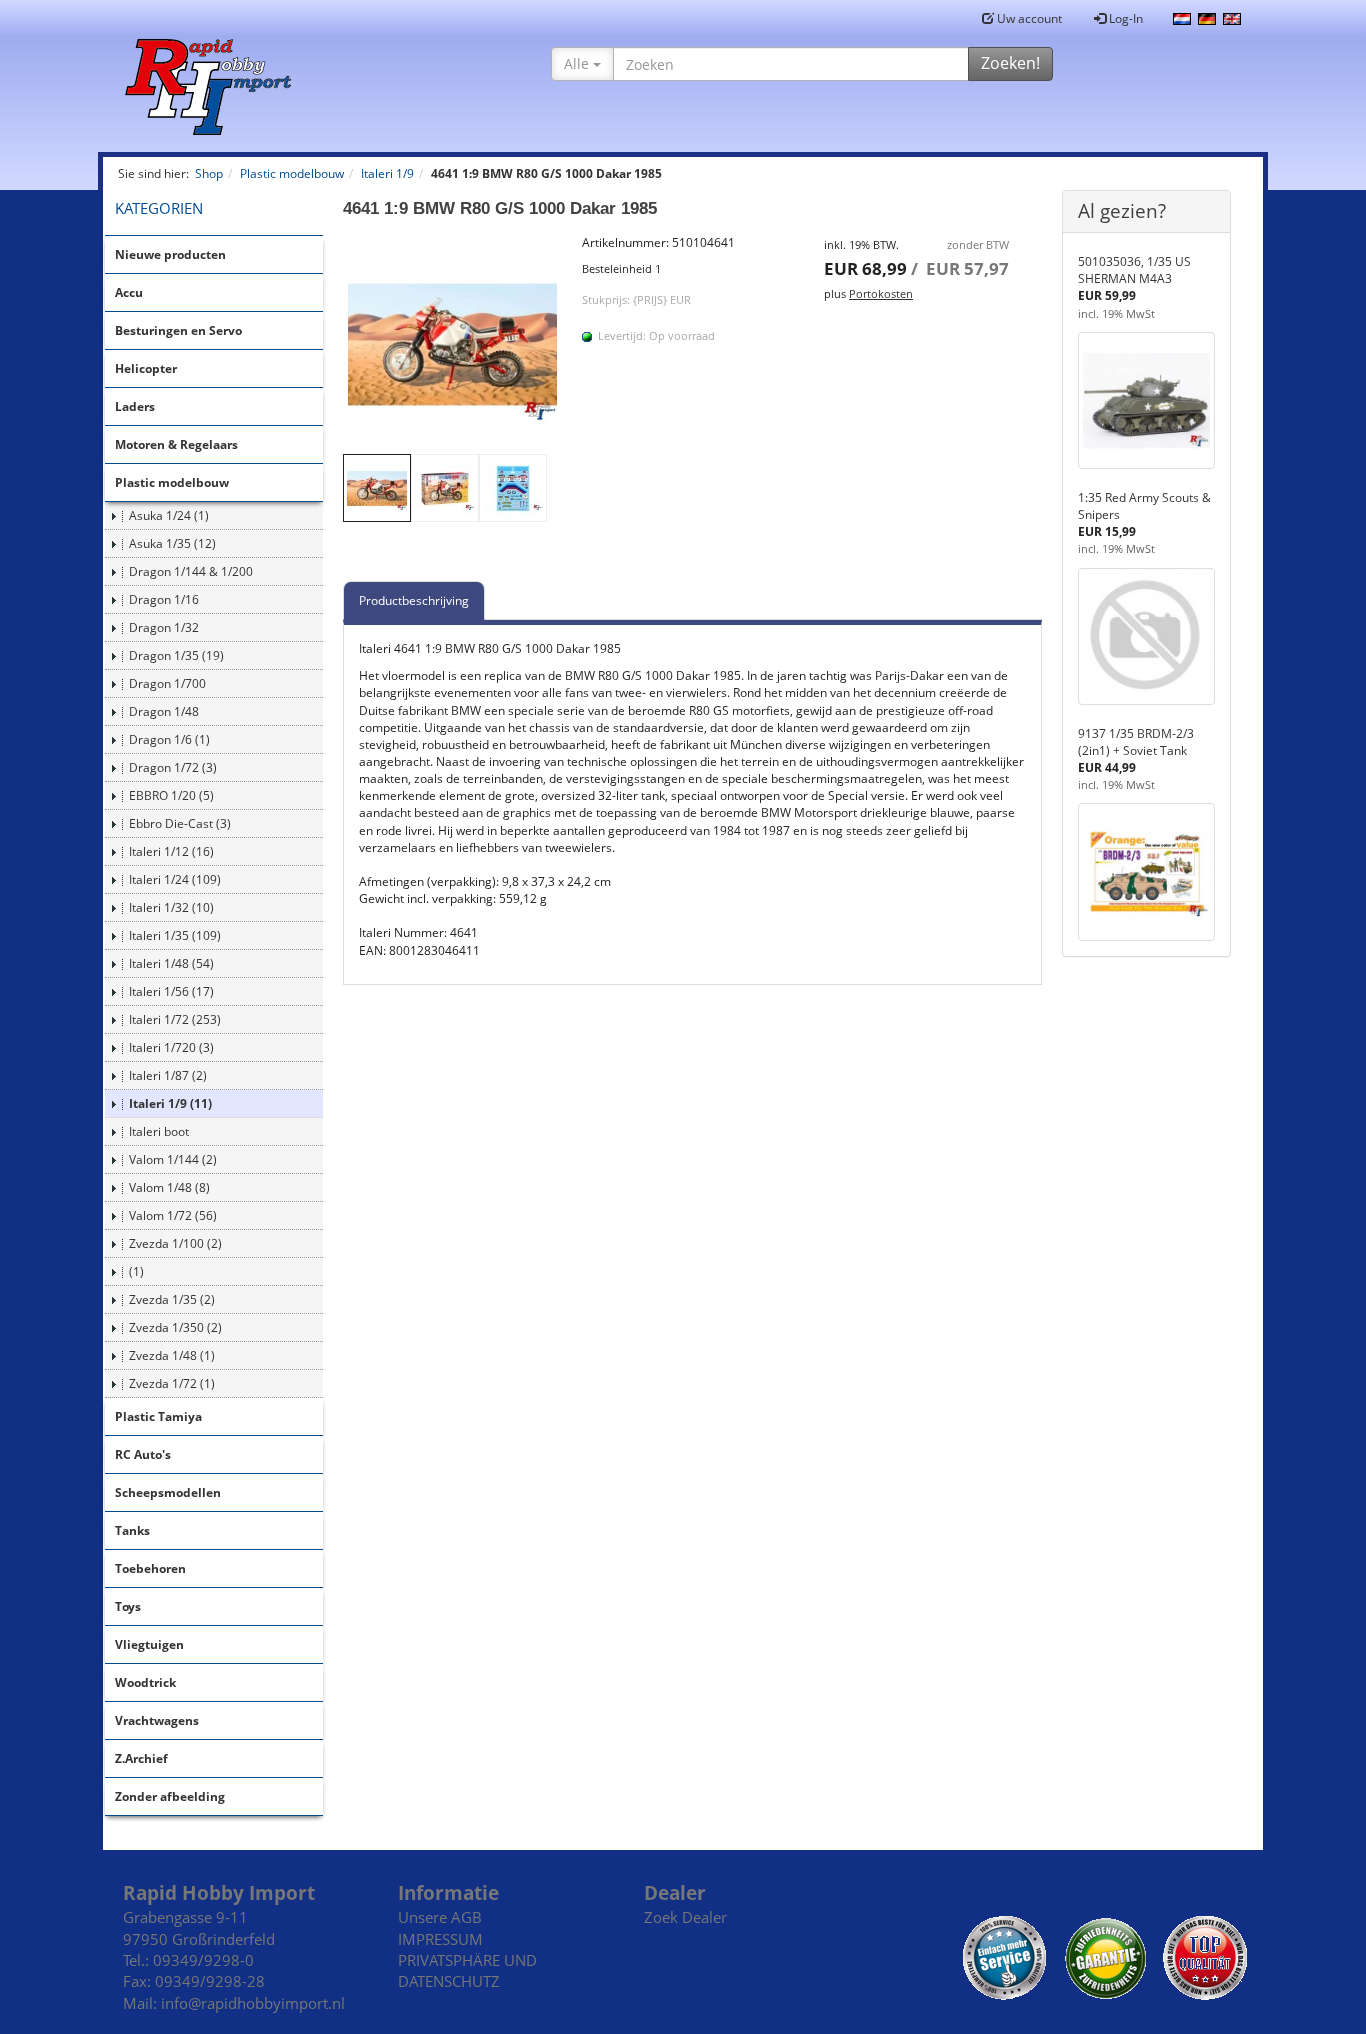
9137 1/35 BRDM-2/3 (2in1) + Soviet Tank (1136, 742)
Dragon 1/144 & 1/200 (191, 571)
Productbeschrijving (414, 600)
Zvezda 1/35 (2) (172, 1299)
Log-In (1124, 18)
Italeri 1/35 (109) (175, 935)
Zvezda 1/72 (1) (172, 1383)
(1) (136, 1271)
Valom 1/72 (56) (173, 1215)
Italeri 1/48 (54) (171, 963)
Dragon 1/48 (164, 711)
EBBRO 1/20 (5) (171, 795)
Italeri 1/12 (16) (171, 851)
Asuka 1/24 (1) (169, 515)
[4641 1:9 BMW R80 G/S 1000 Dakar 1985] (453, 344)
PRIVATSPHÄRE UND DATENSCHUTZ (467, 1970)
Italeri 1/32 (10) (171, 907)
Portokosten (881, 293)
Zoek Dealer (685, 1917)
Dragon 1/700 (167, 683)
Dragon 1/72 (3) (173, 767)
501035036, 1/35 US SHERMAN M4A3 (1134, 270)
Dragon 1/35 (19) (176, 655)
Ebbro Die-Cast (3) (180, 823)
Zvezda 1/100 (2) (175, 1243)
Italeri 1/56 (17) (171, 991)
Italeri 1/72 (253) (175, 1019)
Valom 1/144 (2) (173, 1159)
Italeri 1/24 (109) (175, 879)
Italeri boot (159, 1131)
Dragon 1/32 (164, 627)
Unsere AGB (440, 1917)
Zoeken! (1010, 63)
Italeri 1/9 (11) (170, 1103)
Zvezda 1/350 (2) (175, 1327)
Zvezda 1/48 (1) (172, 1355)
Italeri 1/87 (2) (168, 1075)
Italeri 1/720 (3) (171, 1047)
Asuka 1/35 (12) (172, 543)
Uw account (1028, 18)
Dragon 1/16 (164, 599)
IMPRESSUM (440, 1939)
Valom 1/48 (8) (169, 1187)
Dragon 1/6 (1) (169, 739)
